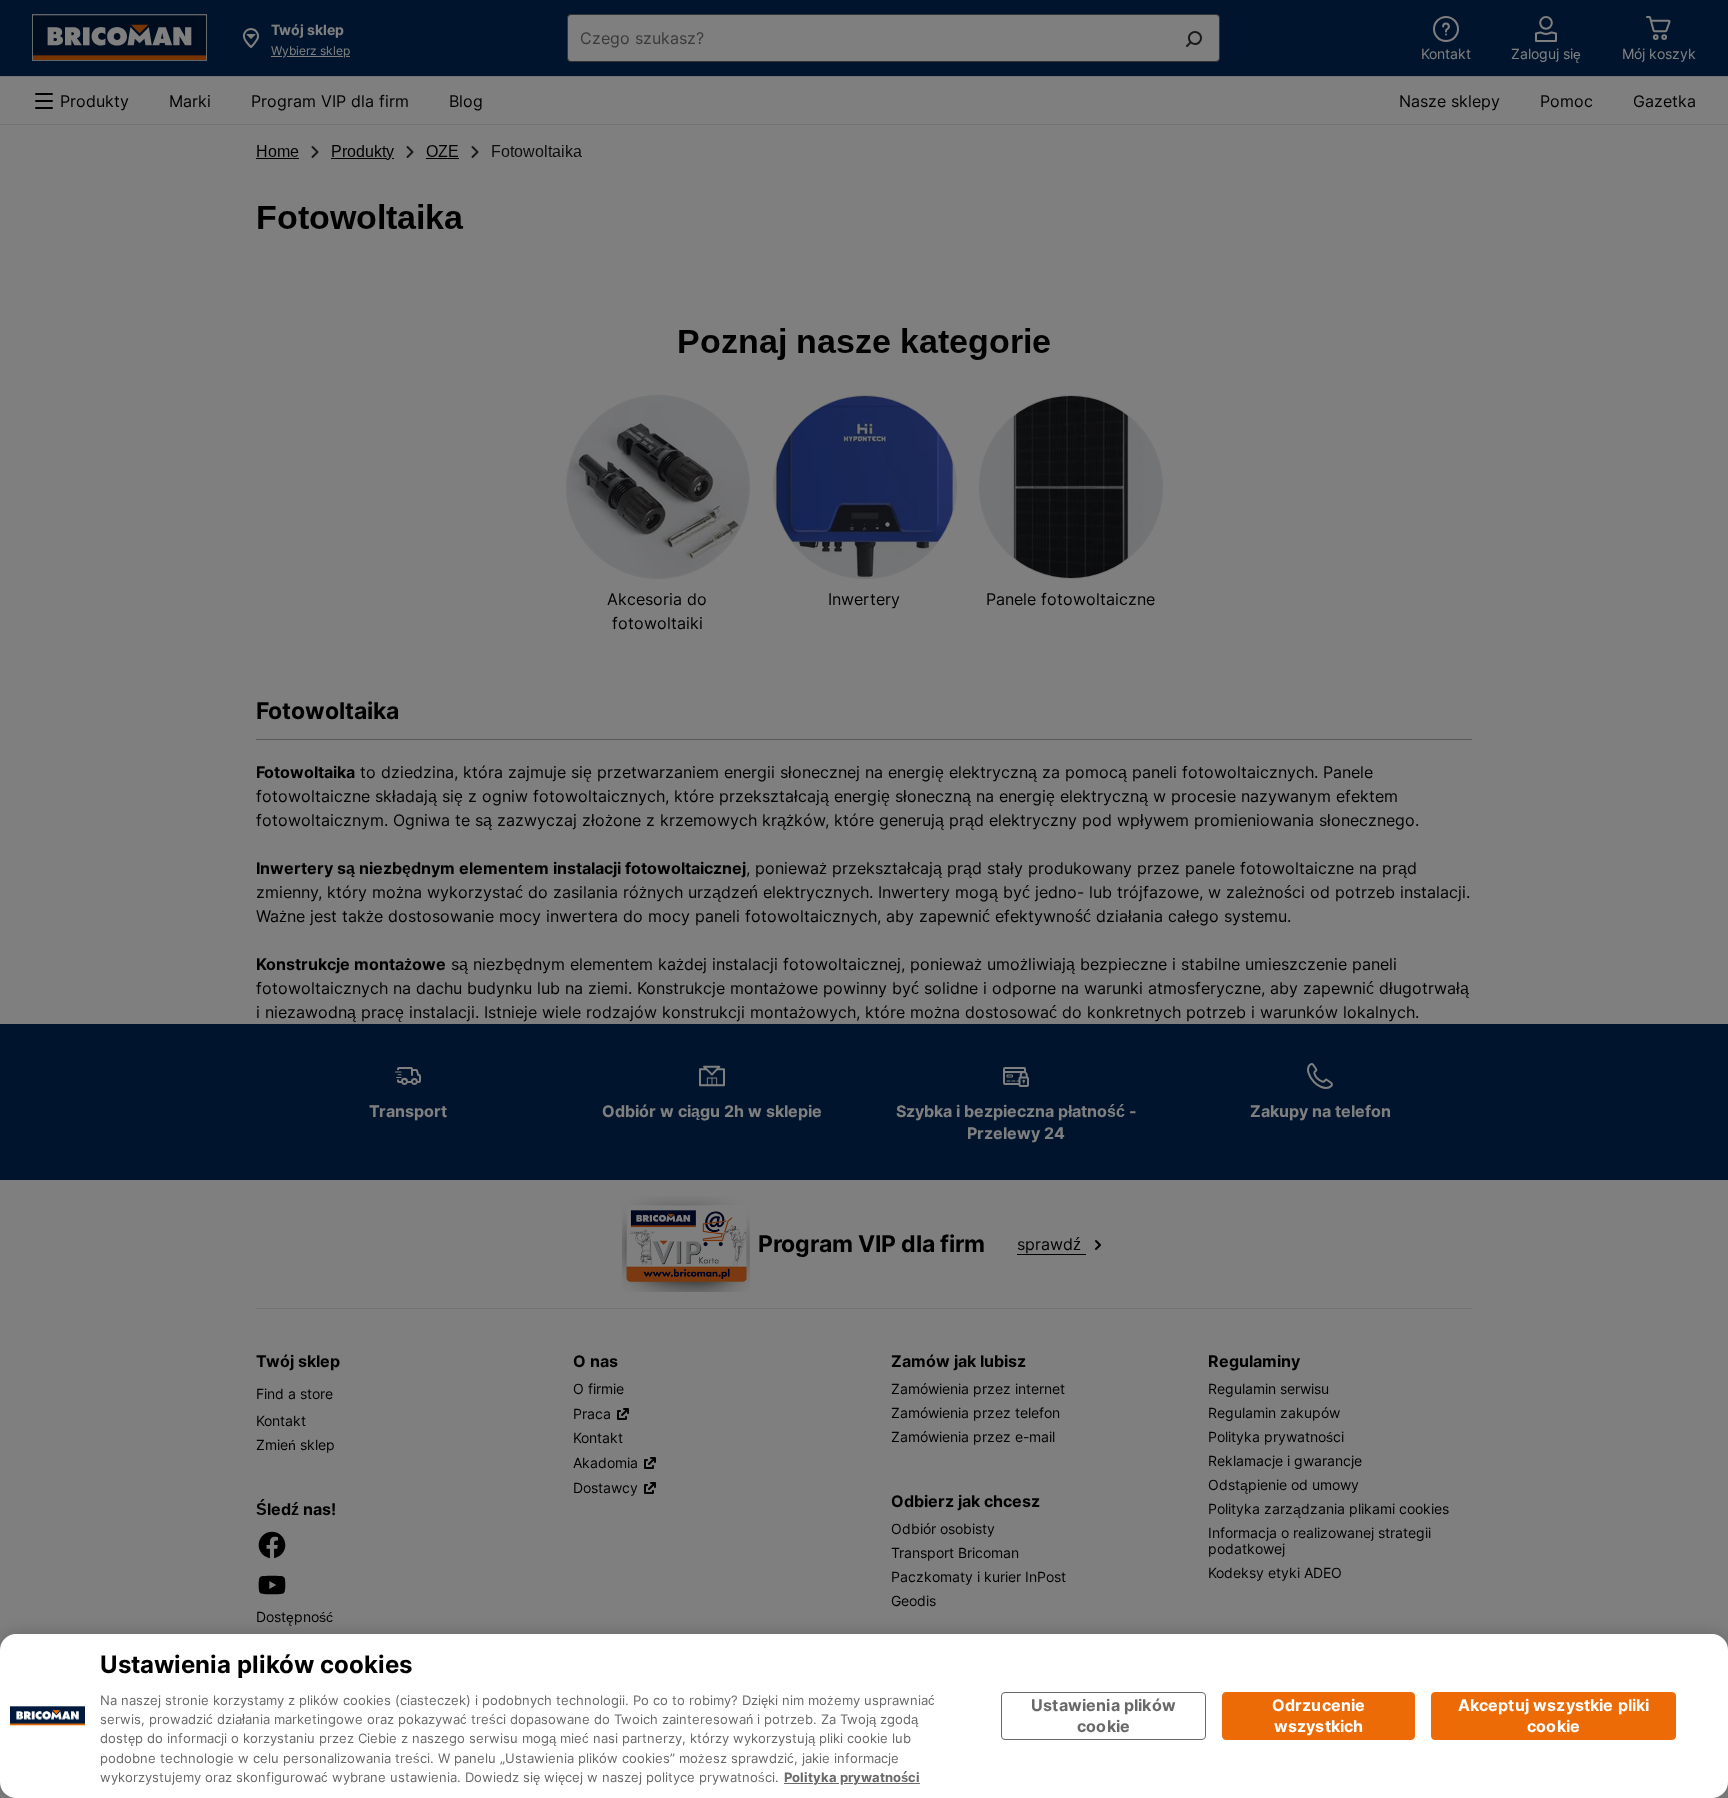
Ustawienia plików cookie (1103, 1715)
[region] (864, 1716)
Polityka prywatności (852, 1778)
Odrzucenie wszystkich (1319, 1715)
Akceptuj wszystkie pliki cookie (1554, 1715)
